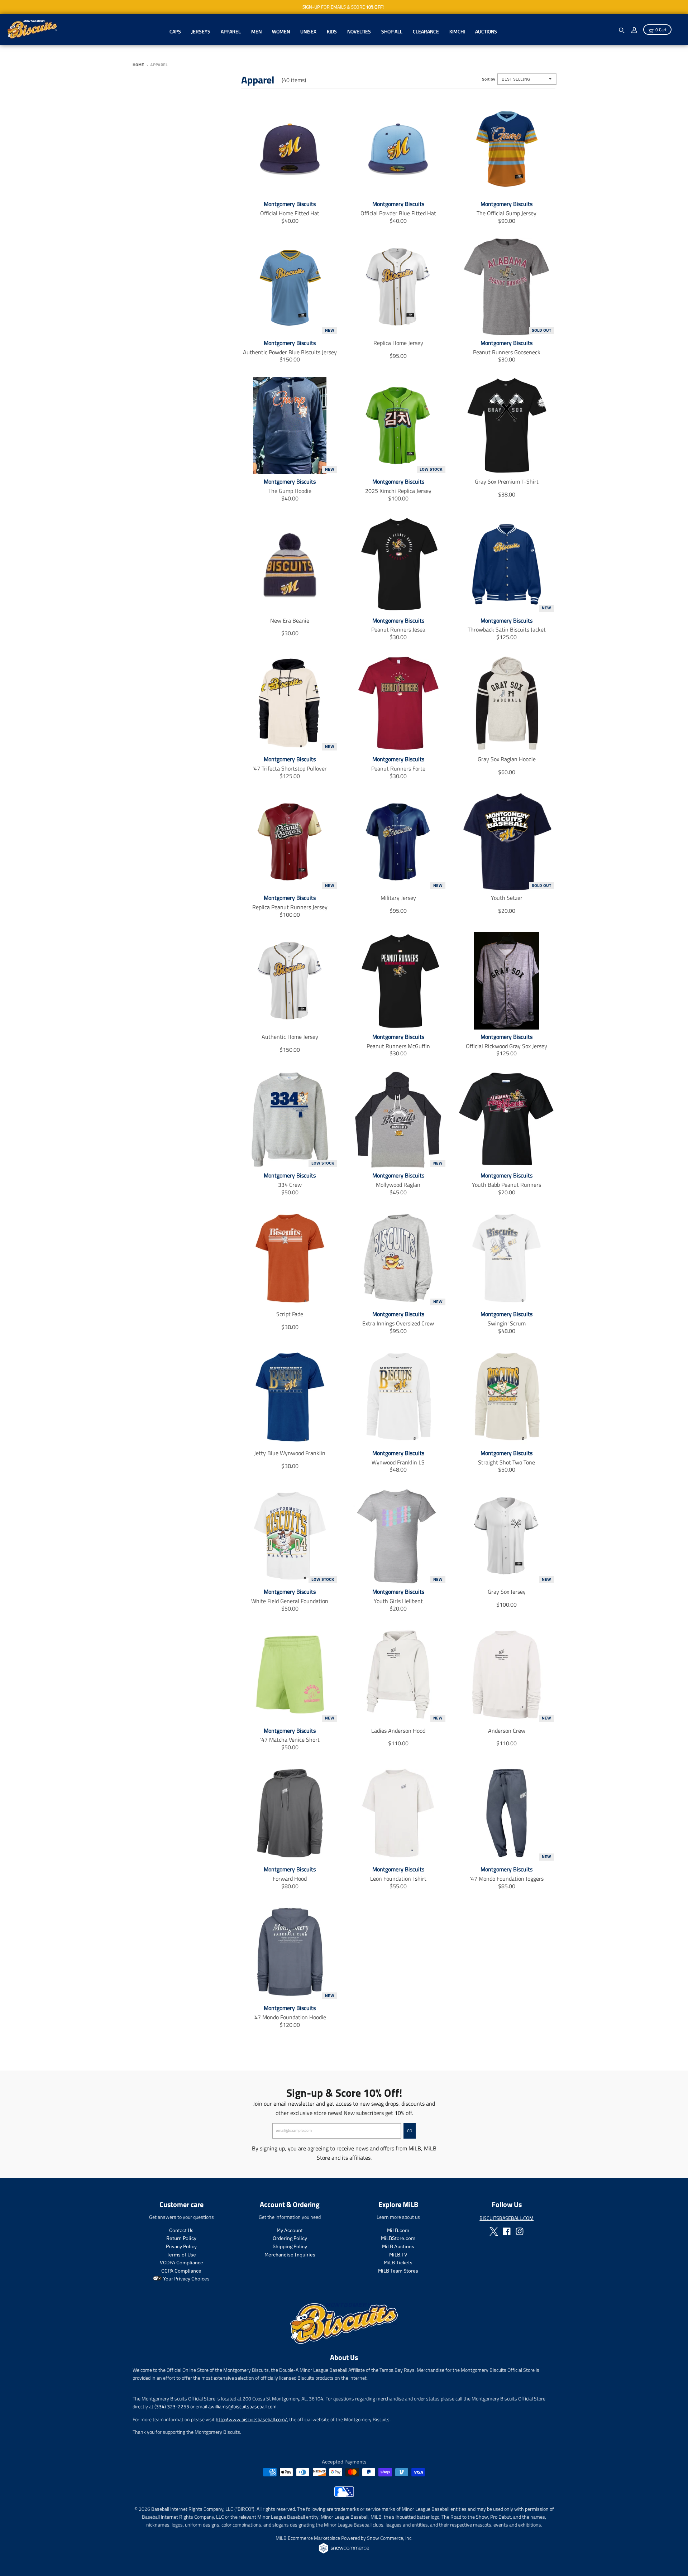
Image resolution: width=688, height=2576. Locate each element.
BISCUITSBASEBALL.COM (507, 2218)
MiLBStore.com (398, 2238)
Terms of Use (181, 2255)
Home (138, 65)
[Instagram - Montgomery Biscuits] (520, 2231)
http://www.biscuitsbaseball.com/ (251, 2419)
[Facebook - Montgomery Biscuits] (507, 2231)
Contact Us (181, 2230)
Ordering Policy (290, 2238)
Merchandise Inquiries (290, 2255)
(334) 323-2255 (172, 2406)
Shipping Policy (290, 2246)
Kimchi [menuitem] (457, 31)
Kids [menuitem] (332, 31)
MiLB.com (398, 2230)
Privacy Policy (181, 2246)
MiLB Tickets (398, 2263)
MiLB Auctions (398, 2246)
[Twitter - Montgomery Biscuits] (494, 2231)
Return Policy (181, 2238)
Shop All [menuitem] (392, 31)
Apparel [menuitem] (231, 31)
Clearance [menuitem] (426, 31)
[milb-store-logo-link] (344, 2495)
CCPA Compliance (181, 2271)
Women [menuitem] (281, 31)
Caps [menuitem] (175, 31)
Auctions (486, 31)
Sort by (489, 79)
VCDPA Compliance (181, 2263)
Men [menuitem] (256, 31)
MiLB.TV (398, 2255)
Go (410, 2131)
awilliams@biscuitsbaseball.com (242, 2406)
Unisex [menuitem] (308, 31)
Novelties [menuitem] (359, 31)
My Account (290, 2230)
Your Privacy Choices (186, 2279)
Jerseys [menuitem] (201, 31)
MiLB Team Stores (398, 2271)
